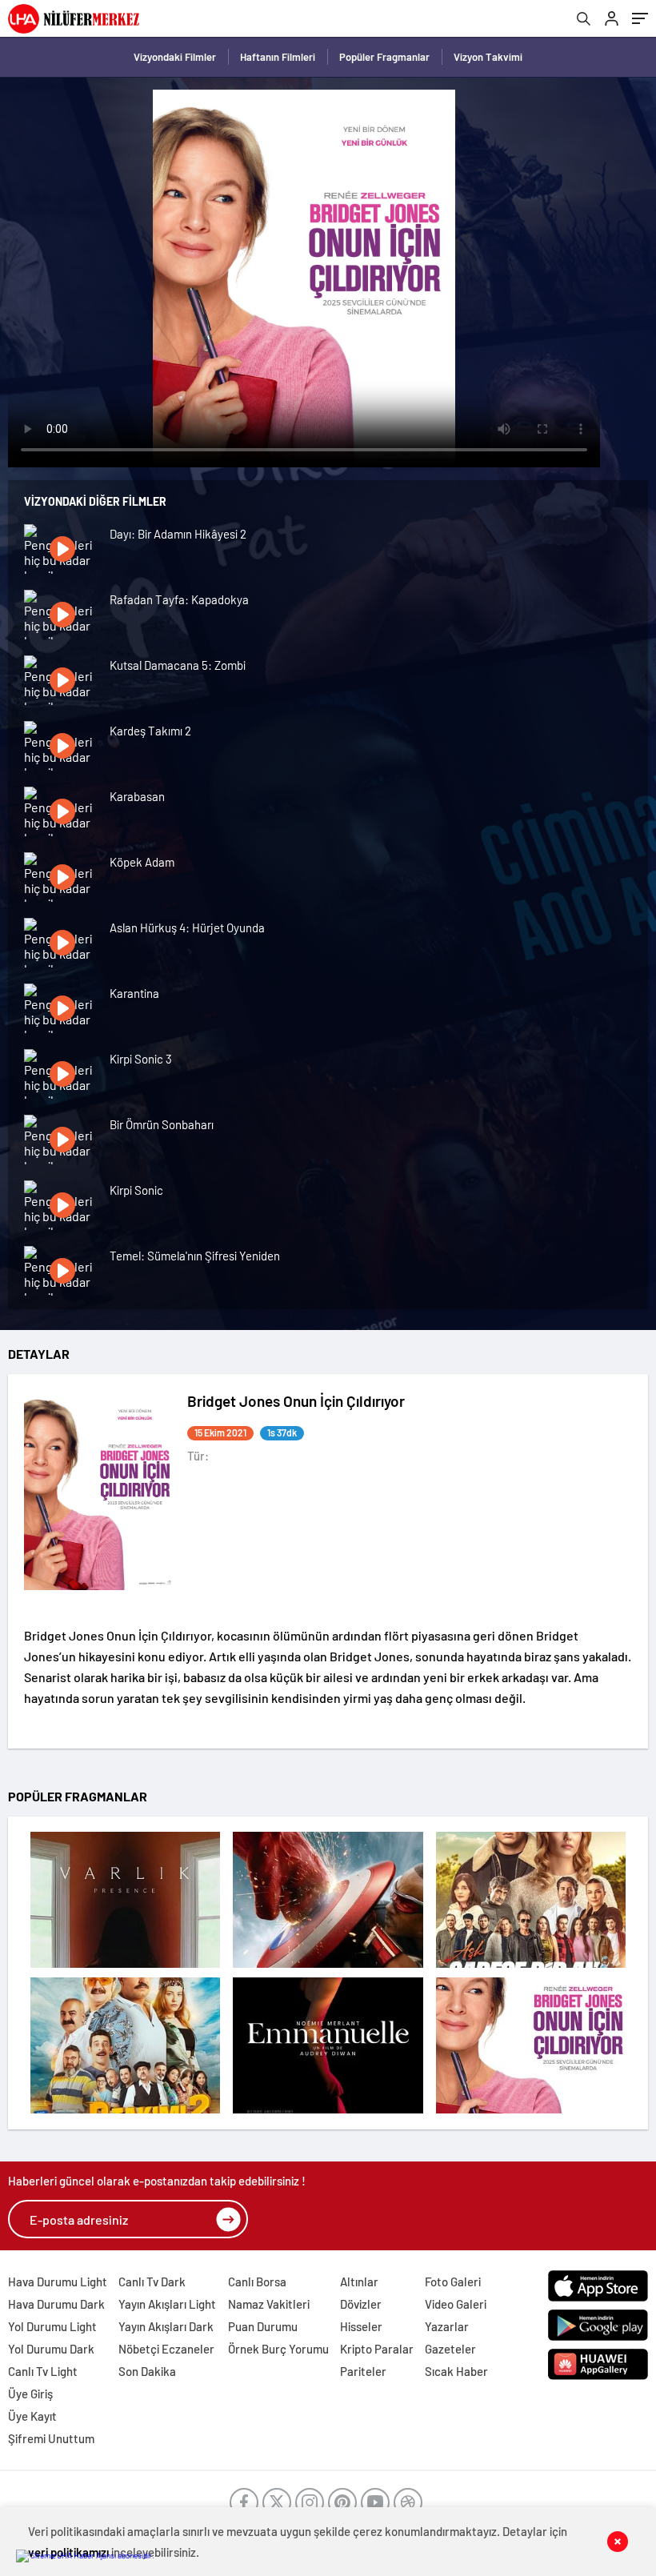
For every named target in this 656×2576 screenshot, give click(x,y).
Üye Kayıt (32, 2416)
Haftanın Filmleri (278, 57)
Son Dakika (147, 2371)
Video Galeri (456, 2304)
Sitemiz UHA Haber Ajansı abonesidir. (92, 2555)
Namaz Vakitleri (269, 2304)
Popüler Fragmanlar (384, 57)
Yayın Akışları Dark (166, 2326)
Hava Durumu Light (58, 2282)
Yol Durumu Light (52, 2326)
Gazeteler (450, 2349)
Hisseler (361, 2326)
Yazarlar (447, 2326)
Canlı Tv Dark (152, 2282)
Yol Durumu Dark (51, 2349)
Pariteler (363, 2371)
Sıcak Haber (456, 2371)
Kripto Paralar (377, 2349)
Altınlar (359, 2282)
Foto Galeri (453, 2282)
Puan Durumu (263, 2326)
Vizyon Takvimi (488, 57)
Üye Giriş (30, 2394)
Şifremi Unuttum (51, 2438)
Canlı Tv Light (43, 2371)
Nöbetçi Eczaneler (166, 2349)
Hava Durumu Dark (56, 2304)
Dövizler (361, 2304)
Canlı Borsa (257, 2282)
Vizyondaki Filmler (175, 57)
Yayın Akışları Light (167, 2304)
